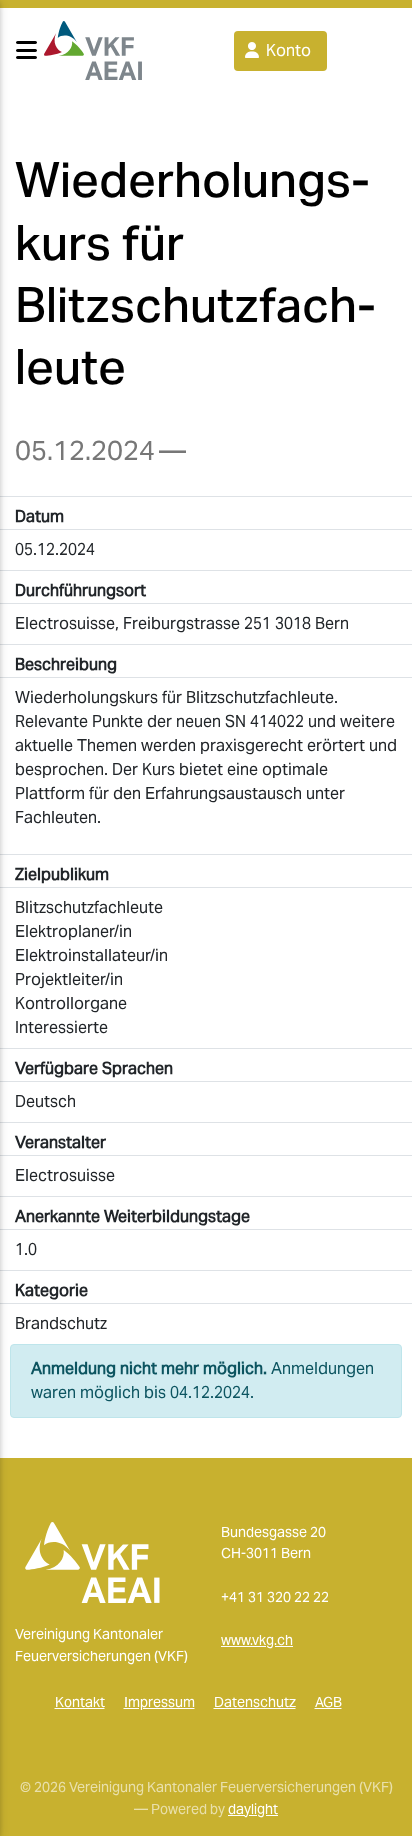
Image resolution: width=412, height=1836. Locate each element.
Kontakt (80, 1702)
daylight (253, 1809)
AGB (328, 1702)
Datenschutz (255, 1702)
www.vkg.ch (257, 1640)
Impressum (159, 1702)
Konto (286, 50)
